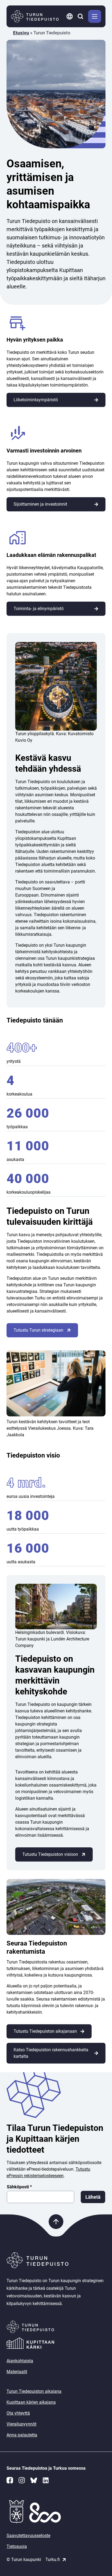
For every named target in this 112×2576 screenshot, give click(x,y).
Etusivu (21, 33)
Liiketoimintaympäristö (36, 400)
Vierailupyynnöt (21, 2424)
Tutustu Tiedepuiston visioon (50, 1854)
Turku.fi (53, 2560)
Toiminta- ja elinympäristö (39, 609)
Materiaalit (17, 2372)
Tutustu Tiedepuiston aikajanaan (45, 2031)
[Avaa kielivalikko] (70, 16)
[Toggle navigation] (95, 16)
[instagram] (22, 2480)
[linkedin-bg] (46, 2480)
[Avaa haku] (81, 16)
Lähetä (93, 2197)
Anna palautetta (22, 2435)
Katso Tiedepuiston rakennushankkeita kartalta (51, 2053)
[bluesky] (34, 2480)
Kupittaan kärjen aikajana (31, 2402)
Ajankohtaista (20, 2361)
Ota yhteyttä (18, 2413)
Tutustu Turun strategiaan (38, 1330)
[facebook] (10, 2480)
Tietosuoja (17, 2546)
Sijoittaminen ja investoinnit (40, 504)
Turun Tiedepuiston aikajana (34, 2391)
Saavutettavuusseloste (28, 2536)
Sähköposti (19, 2187)
